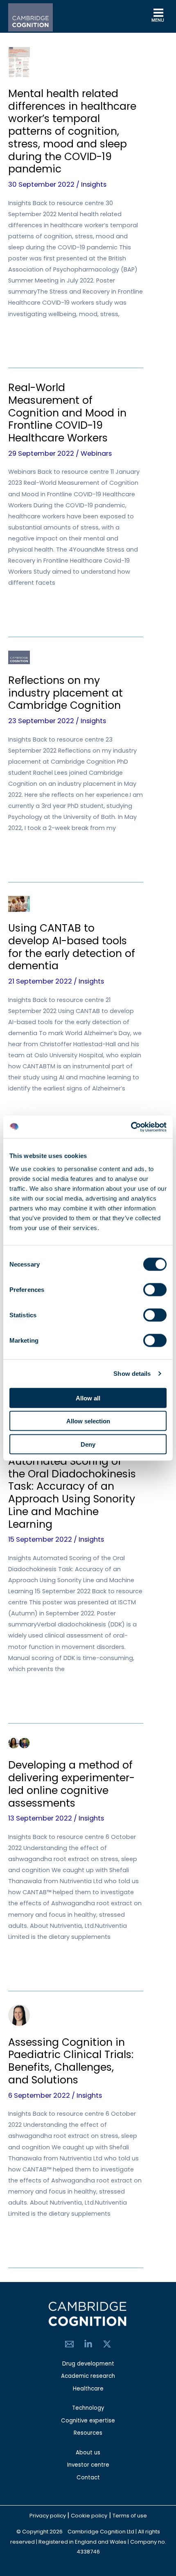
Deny (88, 1444)
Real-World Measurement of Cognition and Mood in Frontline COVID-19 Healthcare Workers (67, 413)
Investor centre (88, 2465)
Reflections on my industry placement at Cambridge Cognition (65, 693)
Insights (94, 184)
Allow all (88, 1398)
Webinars (96, 453)
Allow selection (88, 1421)
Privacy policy (48, 2516)
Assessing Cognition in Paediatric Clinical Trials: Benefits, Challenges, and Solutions (71, 2061)
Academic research (88, 2376)
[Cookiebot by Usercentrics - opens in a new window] (131, 1127)
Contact (88, 2478)
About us (88, 2453)
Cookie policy (89, 2516)
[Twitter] (107, 2344)
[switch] (155, 1289)
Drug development (88, 2364)
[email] (69, 2344)
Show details (132, 1374)
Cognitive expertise (88, 2421)
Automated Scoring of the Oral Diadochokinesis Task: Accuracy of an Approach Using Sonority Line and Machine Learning (72, 1493)
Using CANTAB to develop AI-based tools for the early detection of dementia (72, 947)
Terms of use (130, 2516)
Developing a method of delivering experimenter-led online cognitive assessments (71, 1784)
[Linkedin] (88, 2344)
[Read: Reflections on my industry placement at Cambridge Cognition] (19, 657)
